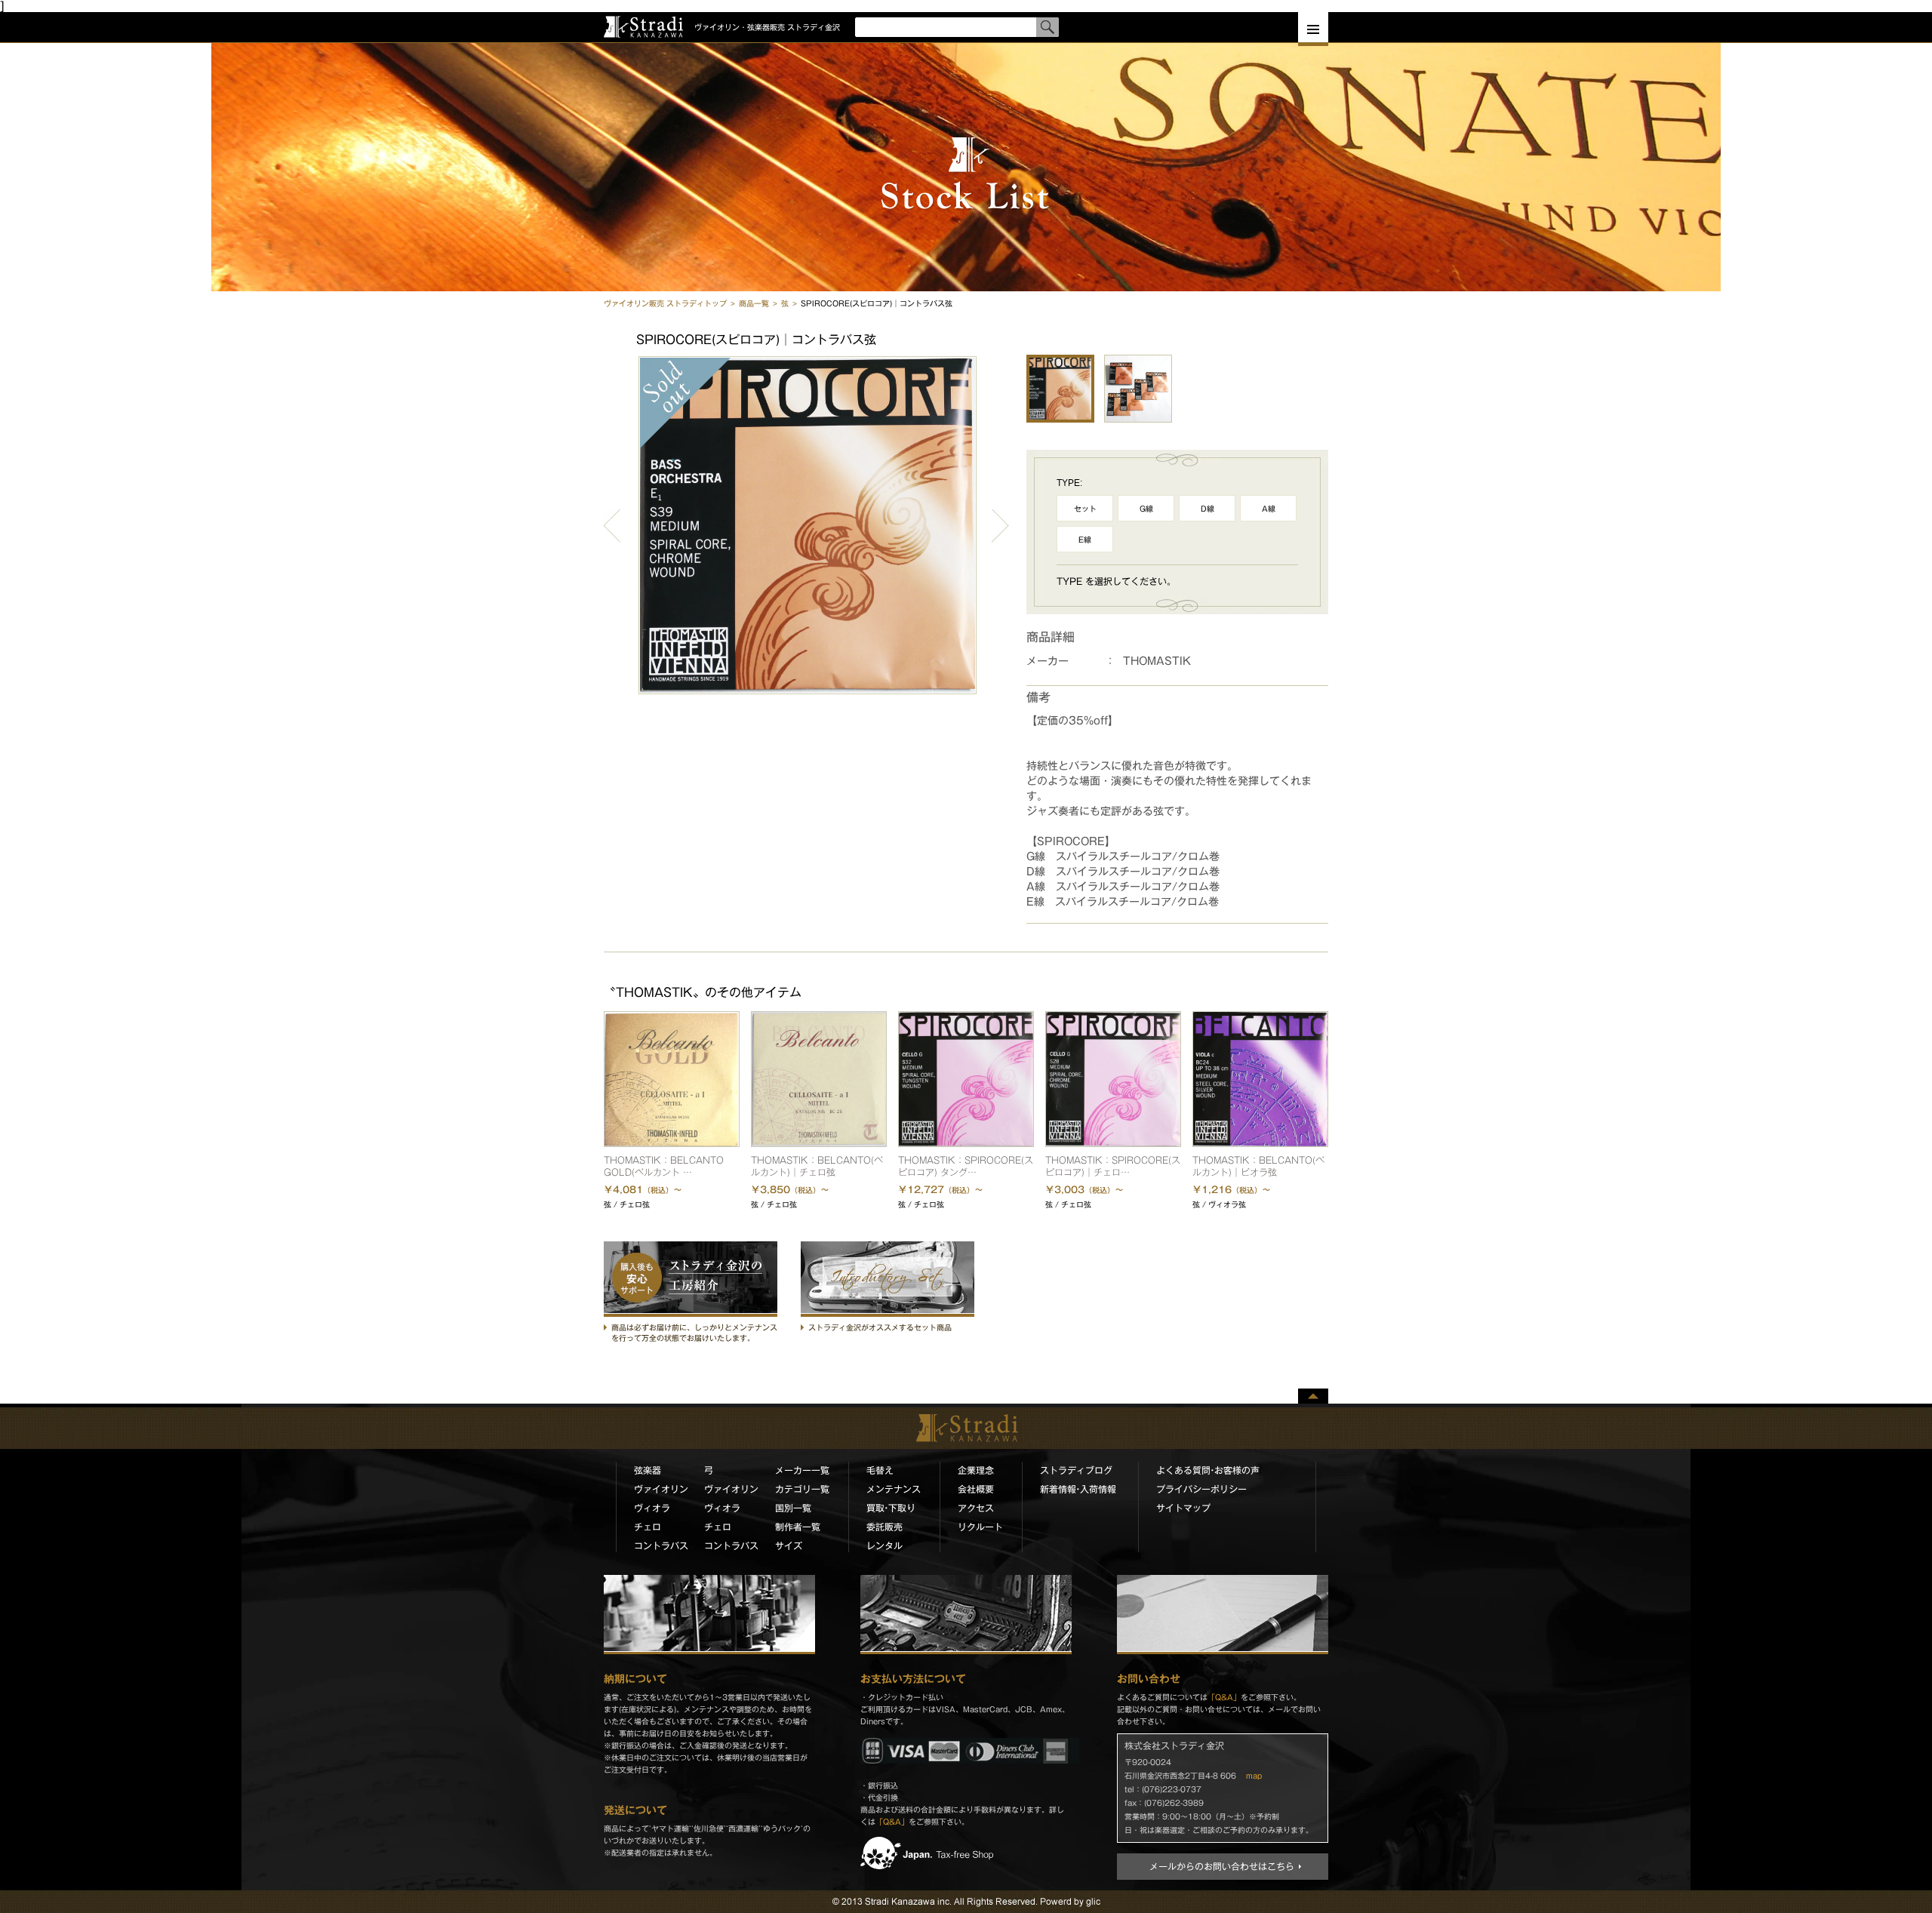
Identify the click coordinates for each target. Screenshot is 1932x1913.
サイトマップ (1183, 1508)
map (1254, 1776)
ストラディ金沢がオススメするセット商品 (880, 1327)
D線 (1207, 509)
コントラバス (661, 1545)
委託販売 (884, 1527)
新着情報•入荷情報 (1078, 1489)
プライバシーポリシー (1201, 1489)
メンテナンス (894, 1489)
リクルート (980, 1527)
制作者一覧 (798, 1527)
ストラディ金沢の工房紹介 (691, 1279)
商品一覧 (754, 303)
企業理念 (976, 1470)
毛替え (880, 1470)
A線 (1269, 509)
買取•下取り (891, 1508)
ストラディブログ (1076, 1470)
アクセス (976, 1508)
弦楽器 (648, 1470)
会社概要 (976, 1489)
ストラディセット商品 (888, 1279)
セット (1085, 509)
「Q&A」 (892, 1822)
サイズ (789, 1545)
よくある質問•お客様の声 (1208, 1470)
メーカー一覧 (802, 1470)
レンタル (884, 1545)
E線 (1085, 540)
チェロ (648, 1527)
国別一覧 (793, 1508)
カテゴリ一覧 (802, 1489)
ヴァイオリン (661, 1489)
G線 (1146, 509)
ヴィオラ (652, 1508)
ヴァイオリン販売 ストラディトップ (665, 303)
